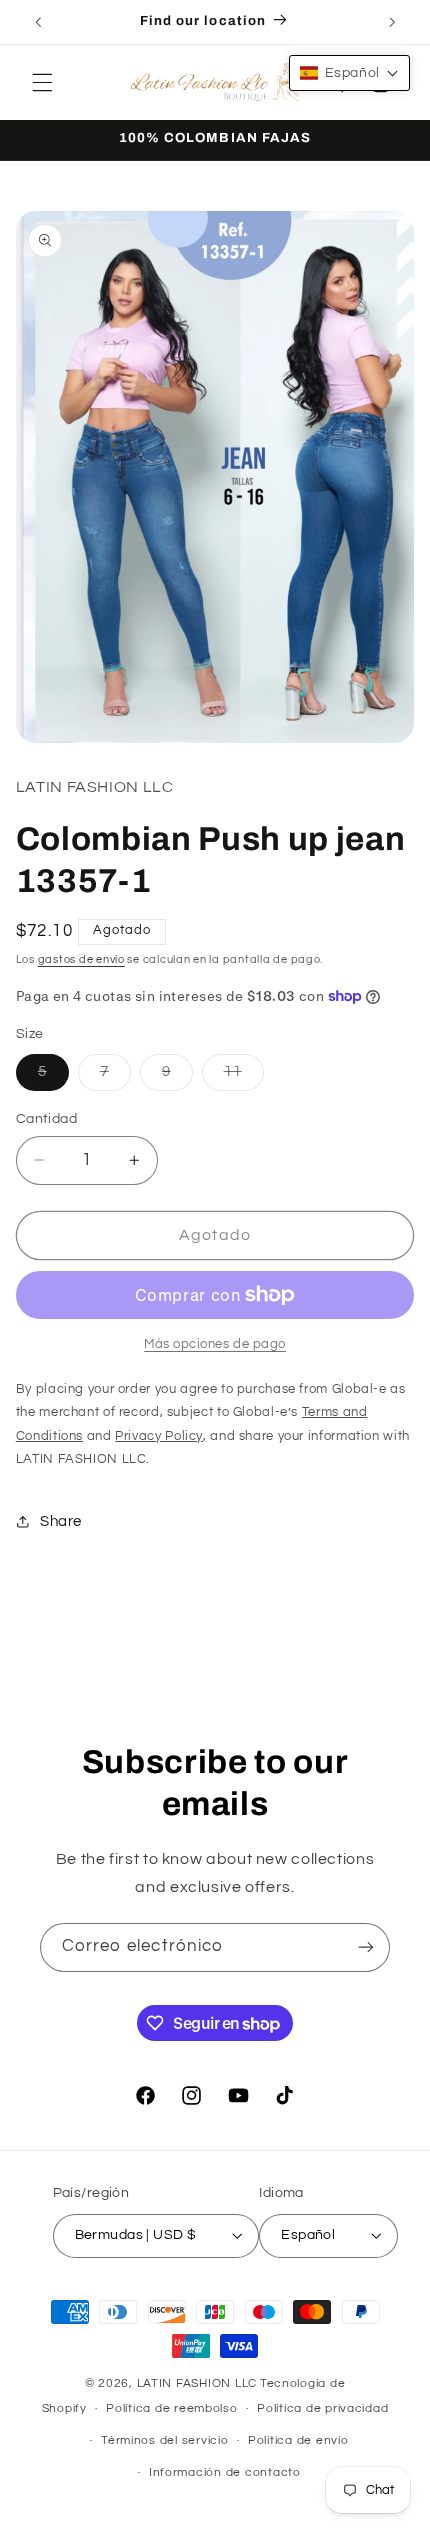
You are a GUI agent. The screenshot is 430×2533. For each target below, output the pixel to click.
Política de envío (298, 2440)
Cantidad (46, 1119)
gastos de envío (81, 959)
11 (244, 1077)
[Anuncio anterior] (38, 22)
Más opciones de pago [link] (215, 1344)
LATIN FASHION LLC (197, 2383)
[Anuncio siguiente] (392, 22)
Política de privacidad (322, 2408)
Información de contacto (225, 2472)
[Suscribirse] (366, 1947)
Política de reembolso (171, 2408)
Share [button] (61, 1521)
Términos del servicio (164, 2440)
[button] (42, 82)
